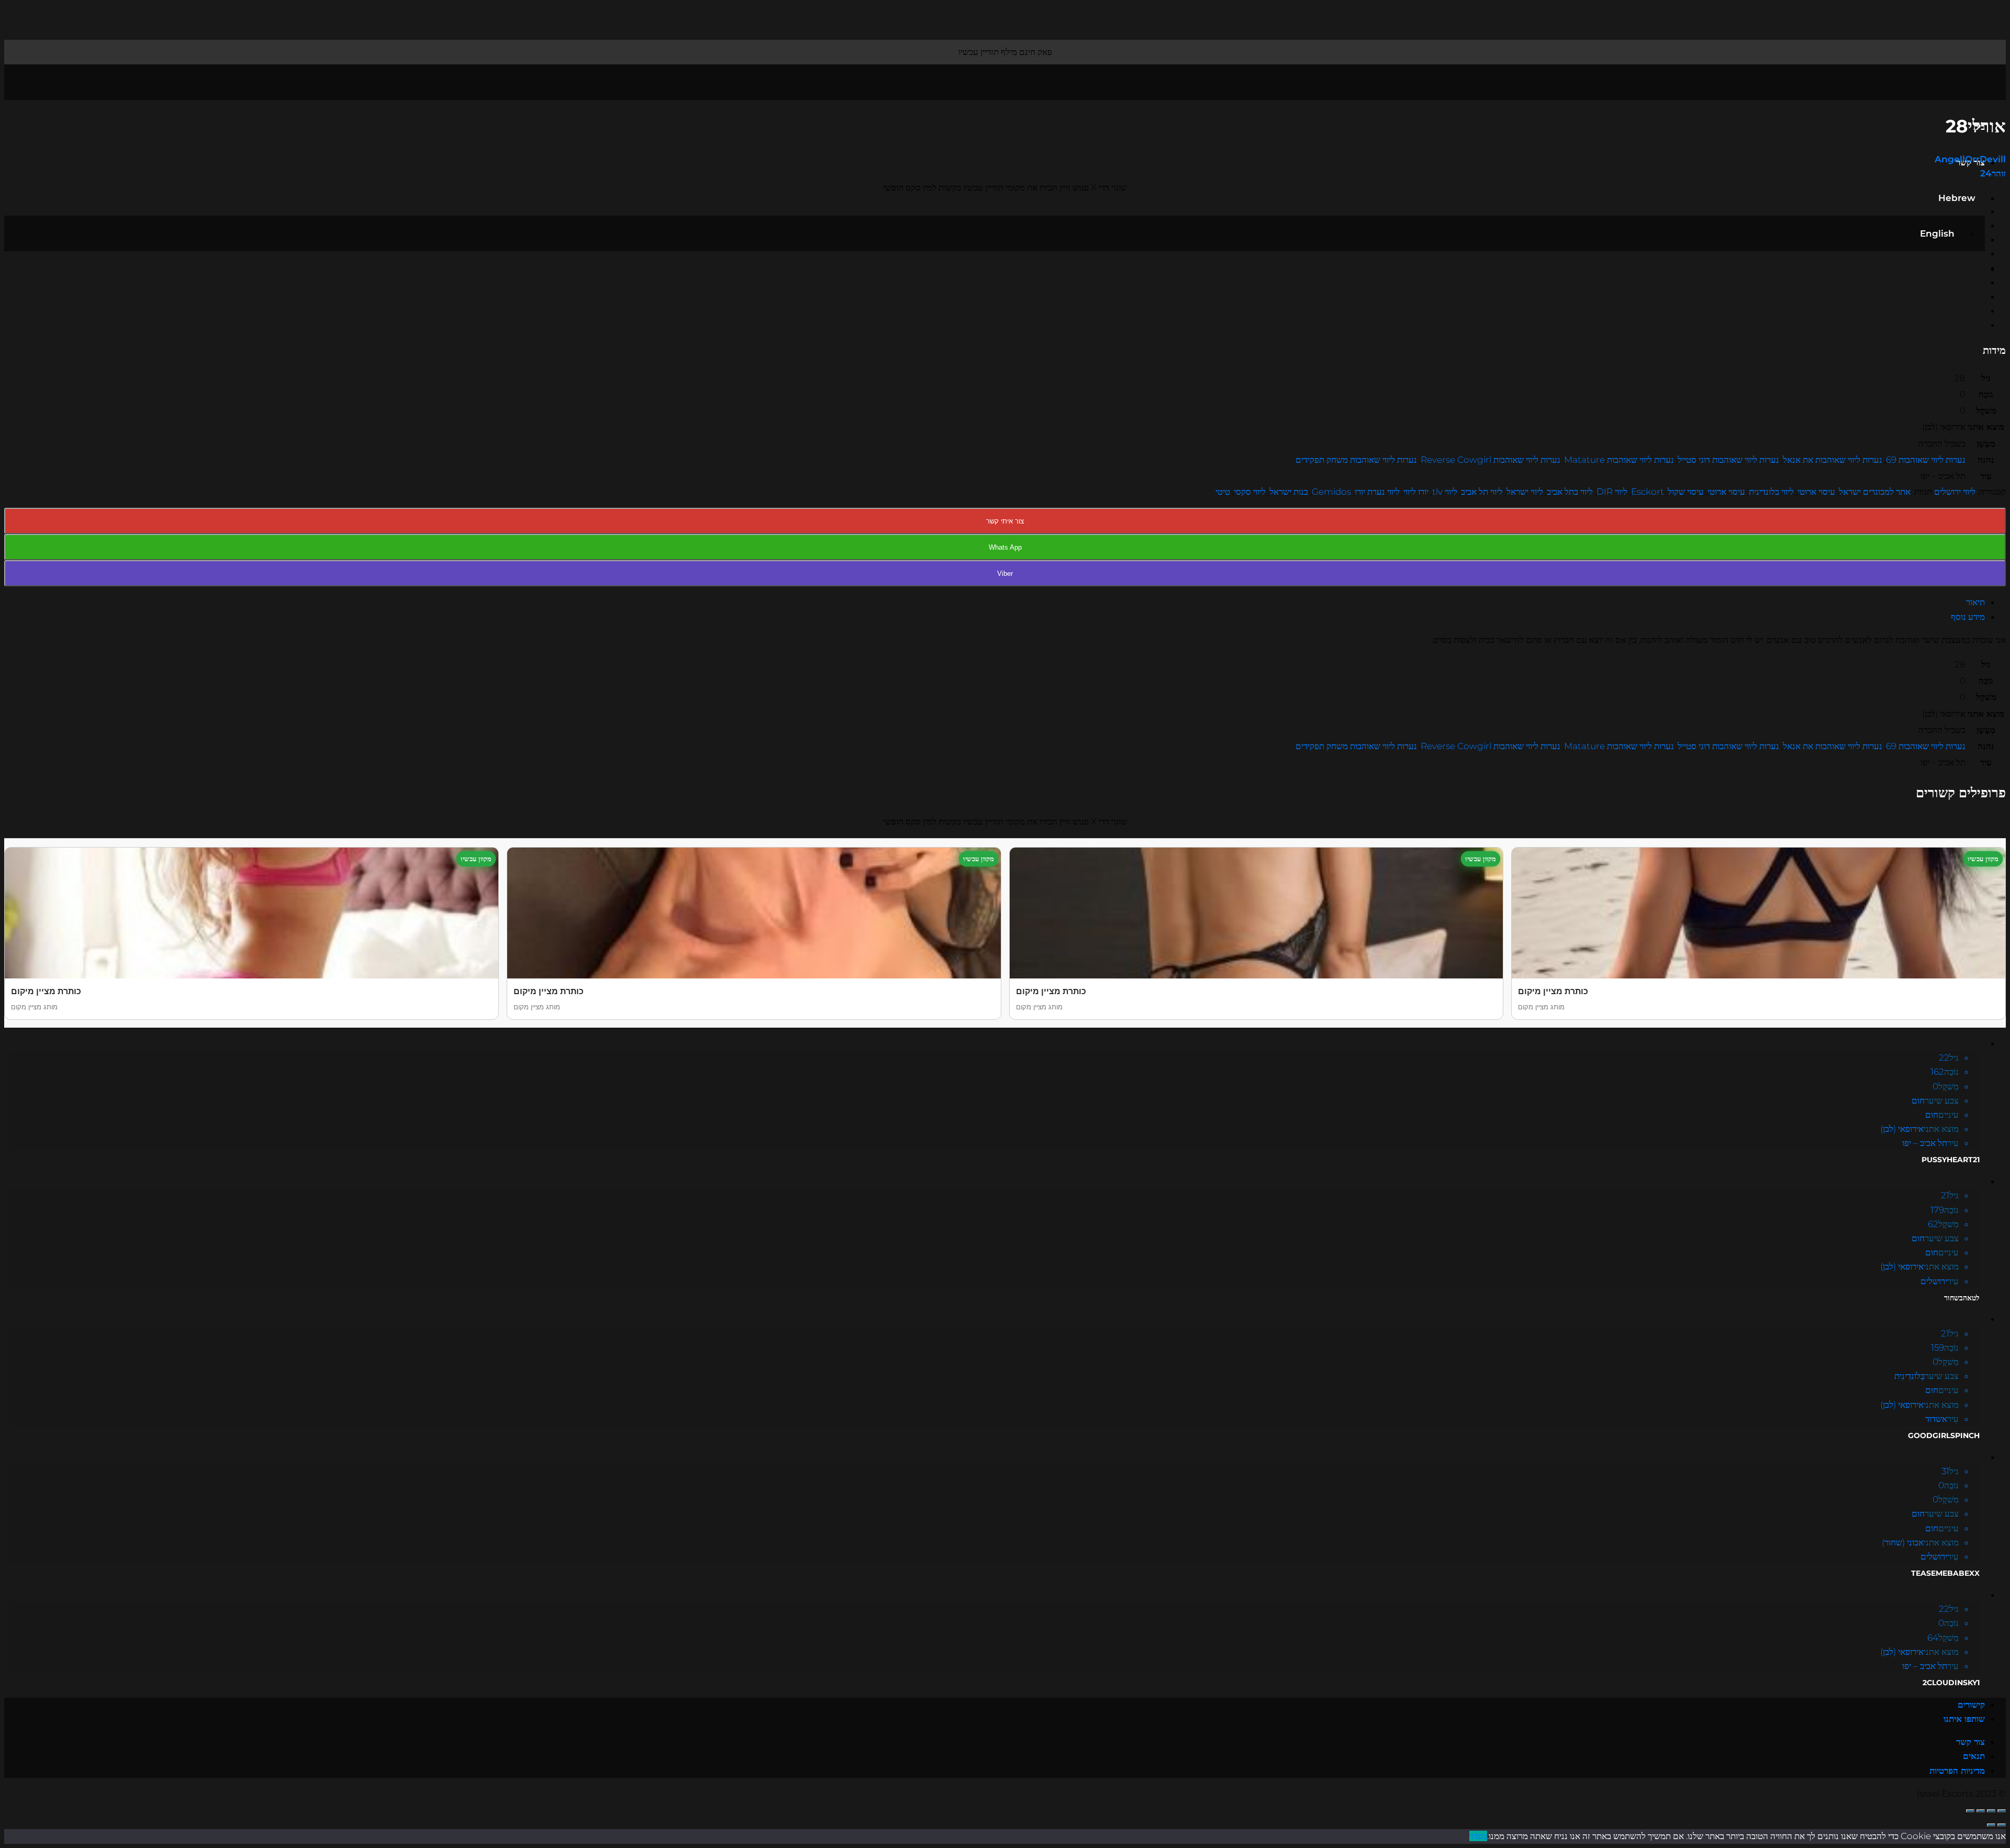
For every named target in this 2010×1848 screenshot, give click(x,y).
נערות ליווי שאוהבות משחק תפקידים (1356, 460)
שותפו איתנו (1964, 1719)
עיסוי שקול (1686, 492)
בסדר (1478, 1836)
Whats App (1005, 547)
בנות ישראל (1289, 492)
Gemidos (1331, 492)
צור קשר (1970, 1742)
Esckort (1648, 492)
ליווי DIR (1612, 492)
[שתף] (1991, 1811)
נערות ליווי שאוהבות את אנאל (1833, 460)
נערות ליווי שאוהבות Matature (1619, 460)
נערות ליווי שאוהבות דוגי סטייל (1728, 460)
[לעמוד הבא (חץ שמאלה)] (1991, 1825)
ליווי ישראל (1525, 492)
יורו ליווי (1416, 492)
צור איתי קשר (1005, 521)
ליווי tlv (1445, 492)
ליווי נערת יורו (1377, 492)
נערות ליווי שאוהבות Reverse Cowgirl (1490, 460)
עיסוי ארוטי (1816, 492)
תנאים (1974, 1756)
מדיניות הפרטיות (1957, 1771)
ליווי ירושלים (1955, 492)
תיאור (1975, 602)
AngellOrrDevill (1970, 159)
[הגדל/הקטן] (1970, 1811)
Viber (1005, 574)
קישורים (1971, 1705)
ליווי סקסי (1250, 492)
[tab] (995, 602)
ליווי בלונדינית (1771, 492)
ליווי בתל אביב (1570, 492)
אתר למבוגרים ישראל (1875, 492)
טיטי (1223, 492)
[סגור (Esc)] (2002, 1811)
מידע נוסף (1968, 617)
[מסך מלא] (1981, 1811)
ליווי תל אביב (1482, 492)
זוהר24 (1993, 173)
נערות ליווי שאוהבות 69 (1926, 460)
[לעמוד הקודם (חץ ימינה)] (2002, 1825)
